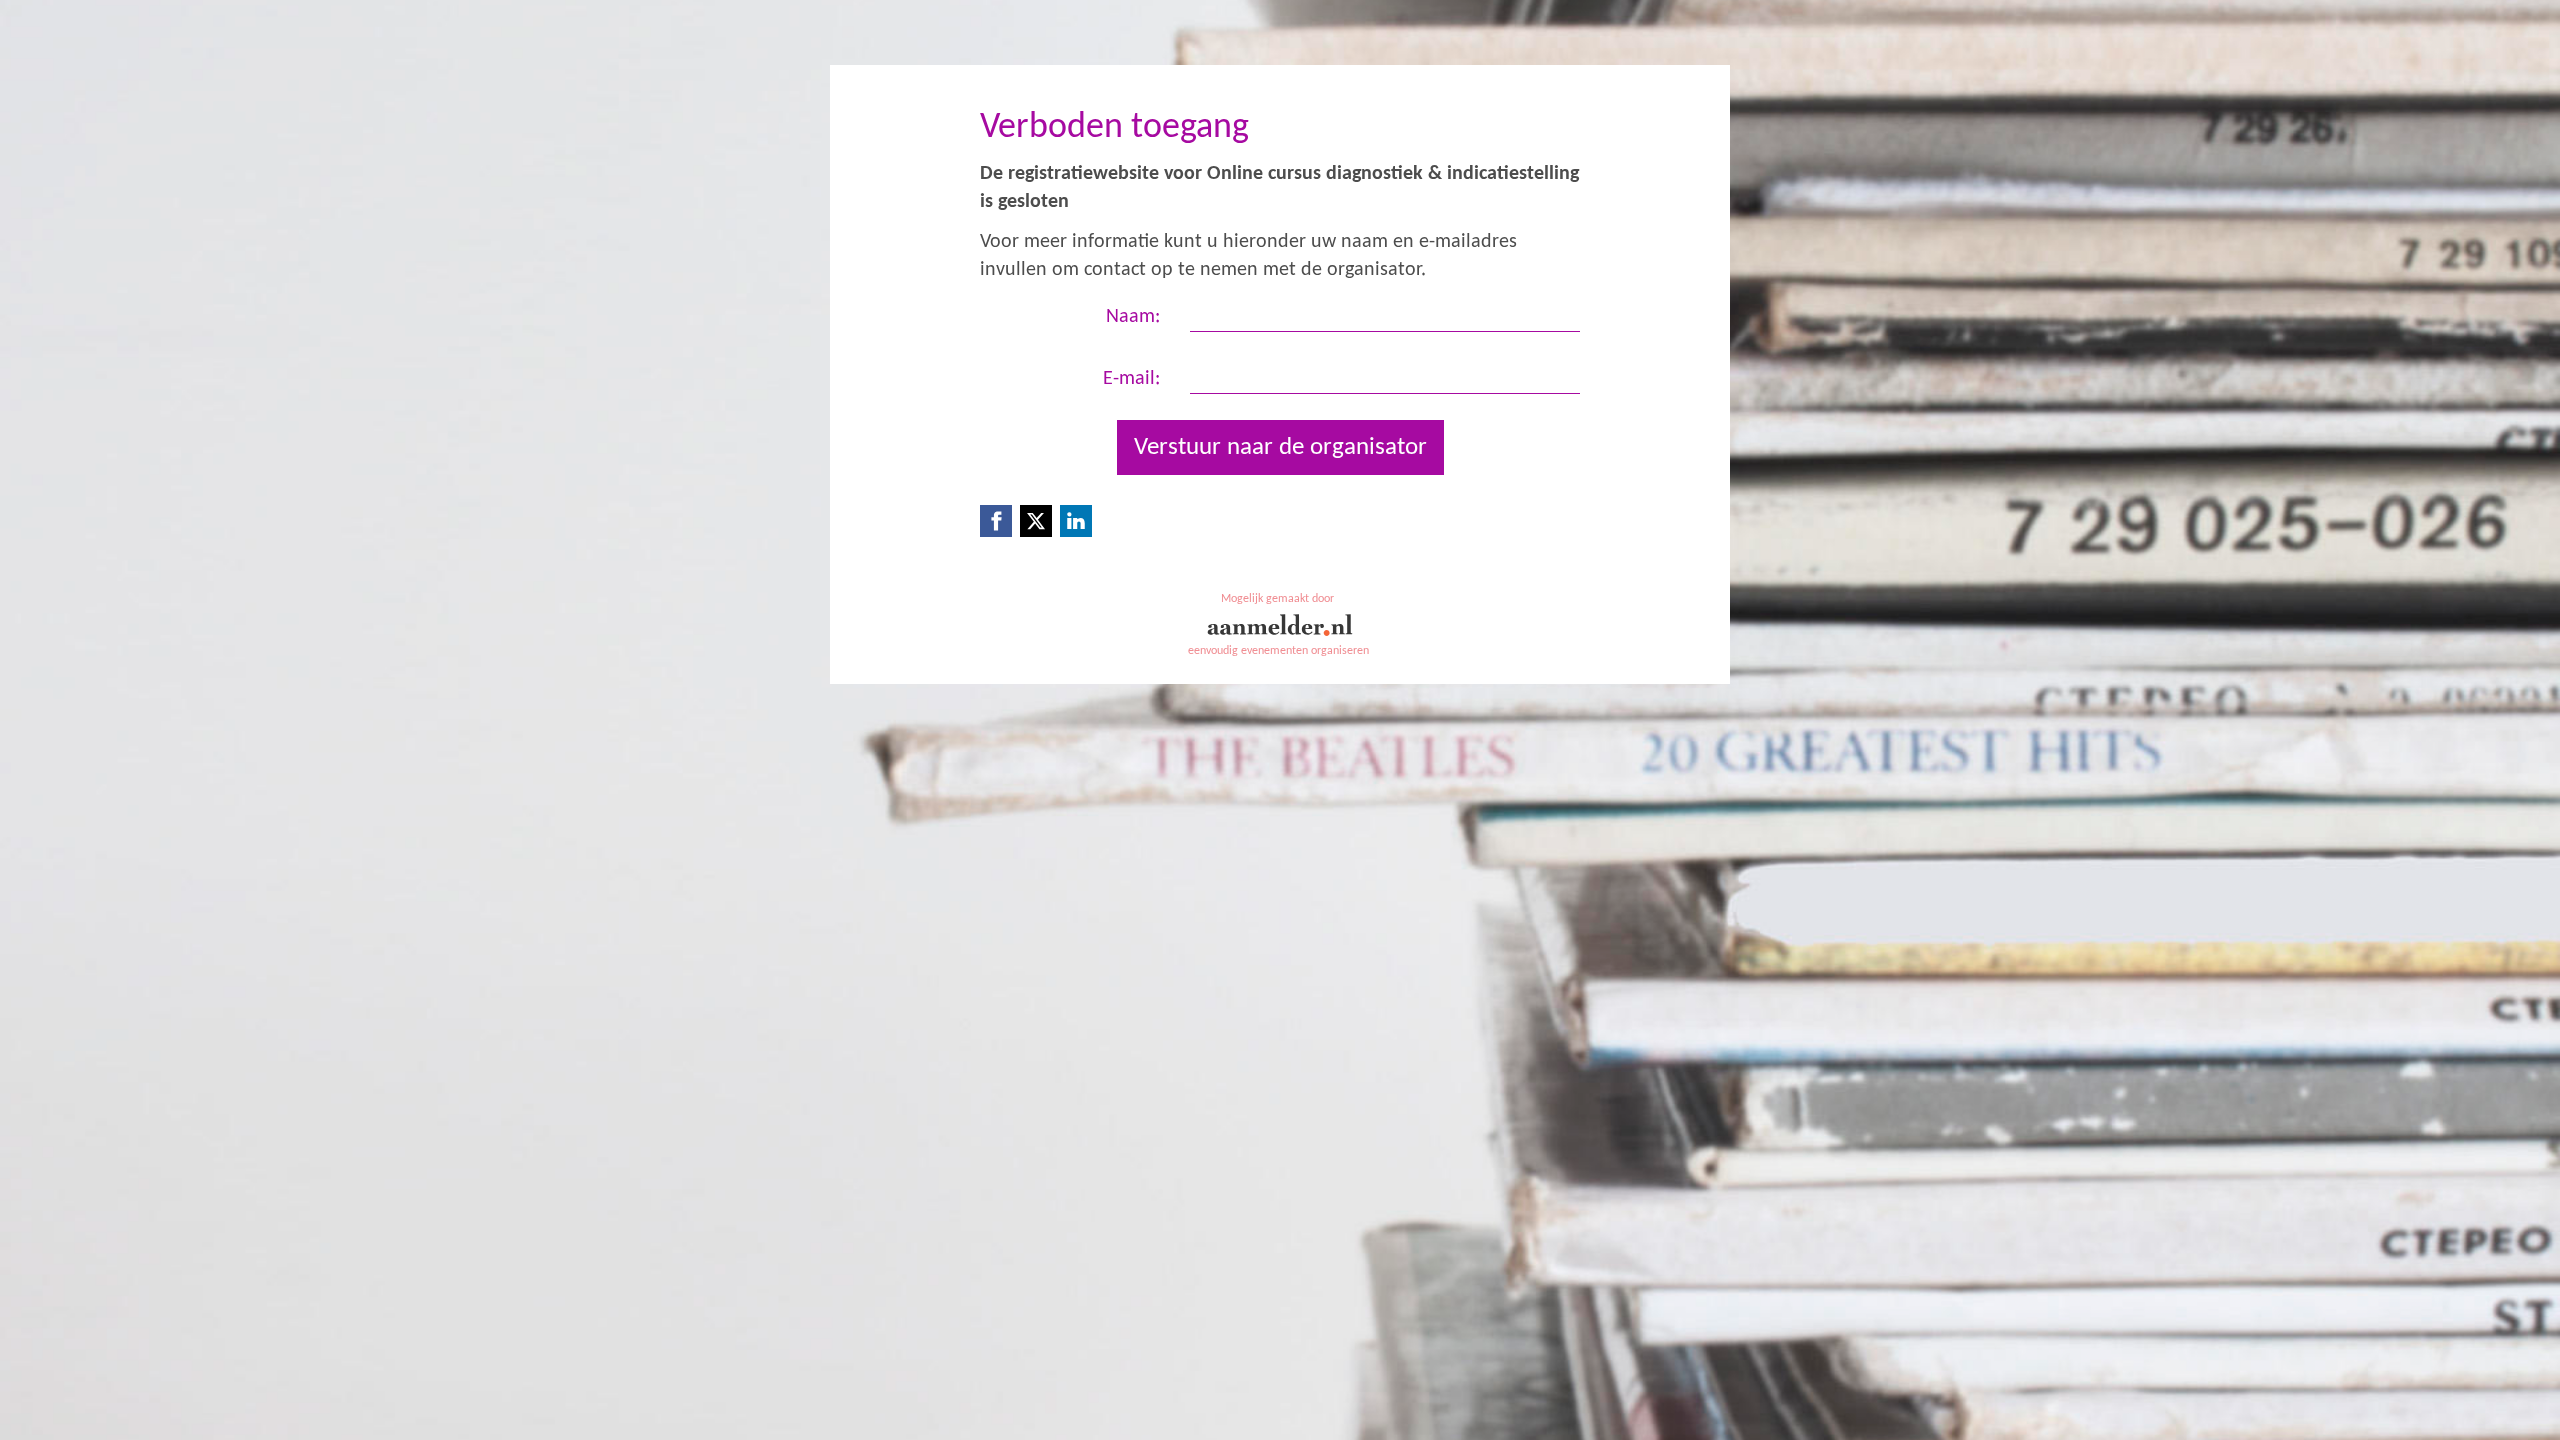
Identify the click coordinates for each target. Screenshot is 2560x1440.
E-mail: (1131, 379)
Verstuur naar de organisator (1280, 447)
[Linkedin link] (1076, 521)
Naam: (1133, 317)
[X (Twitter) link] (1036, 521)
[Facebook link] (996, 521)
